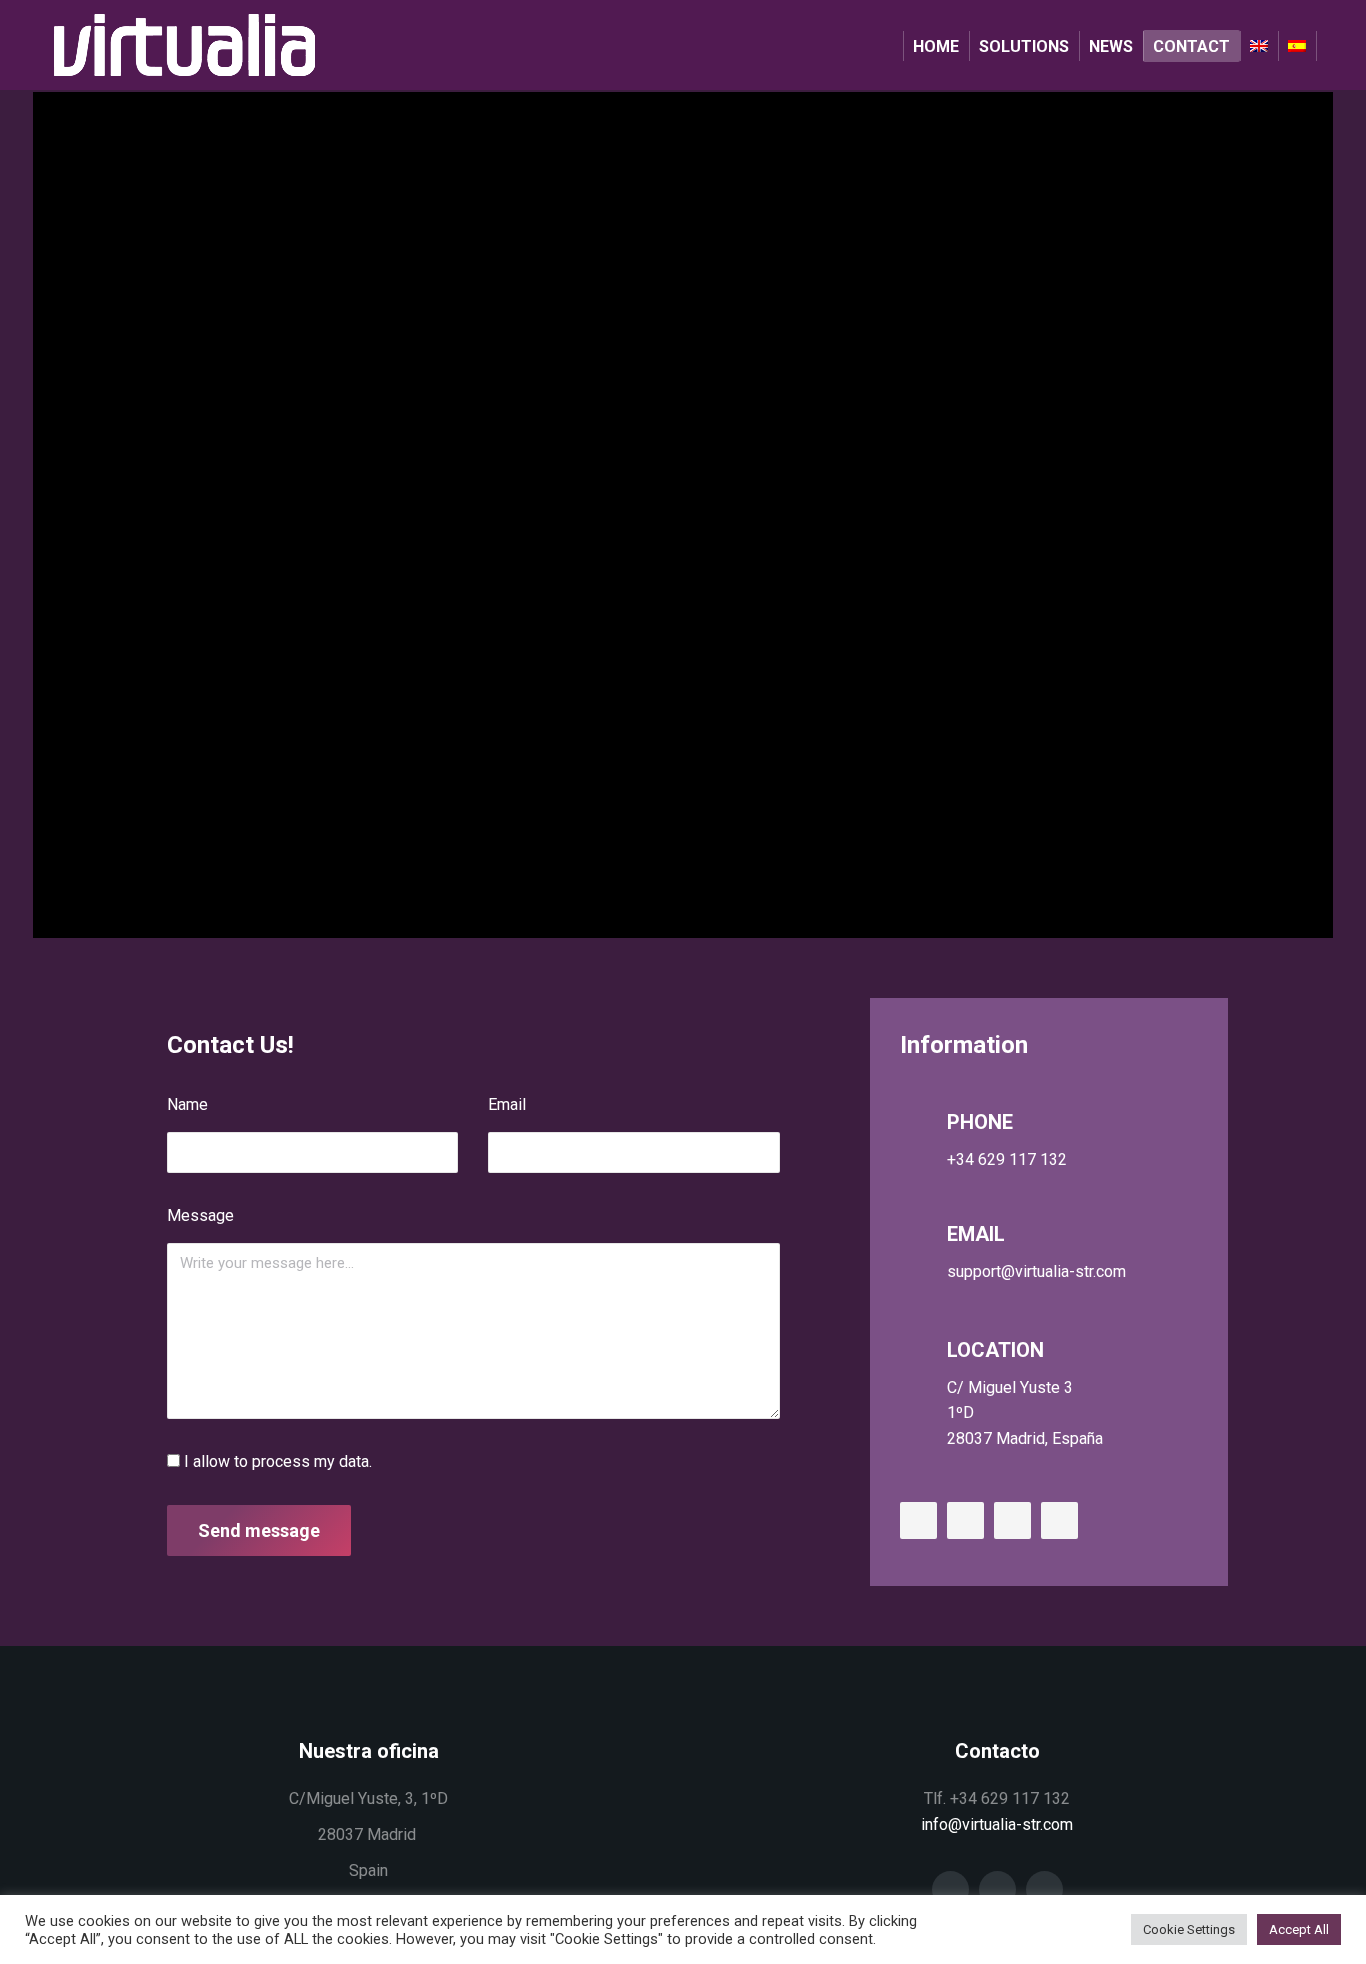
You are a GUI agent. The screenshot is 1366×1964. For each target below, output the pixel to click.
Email (507, 1104)
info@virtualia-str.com (997, 1824)
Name (187, 1104)
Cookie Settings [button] (1189, 1929)
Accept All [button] (1299, 1929)
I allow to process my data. (278, 1461)
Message (200, 1215)
